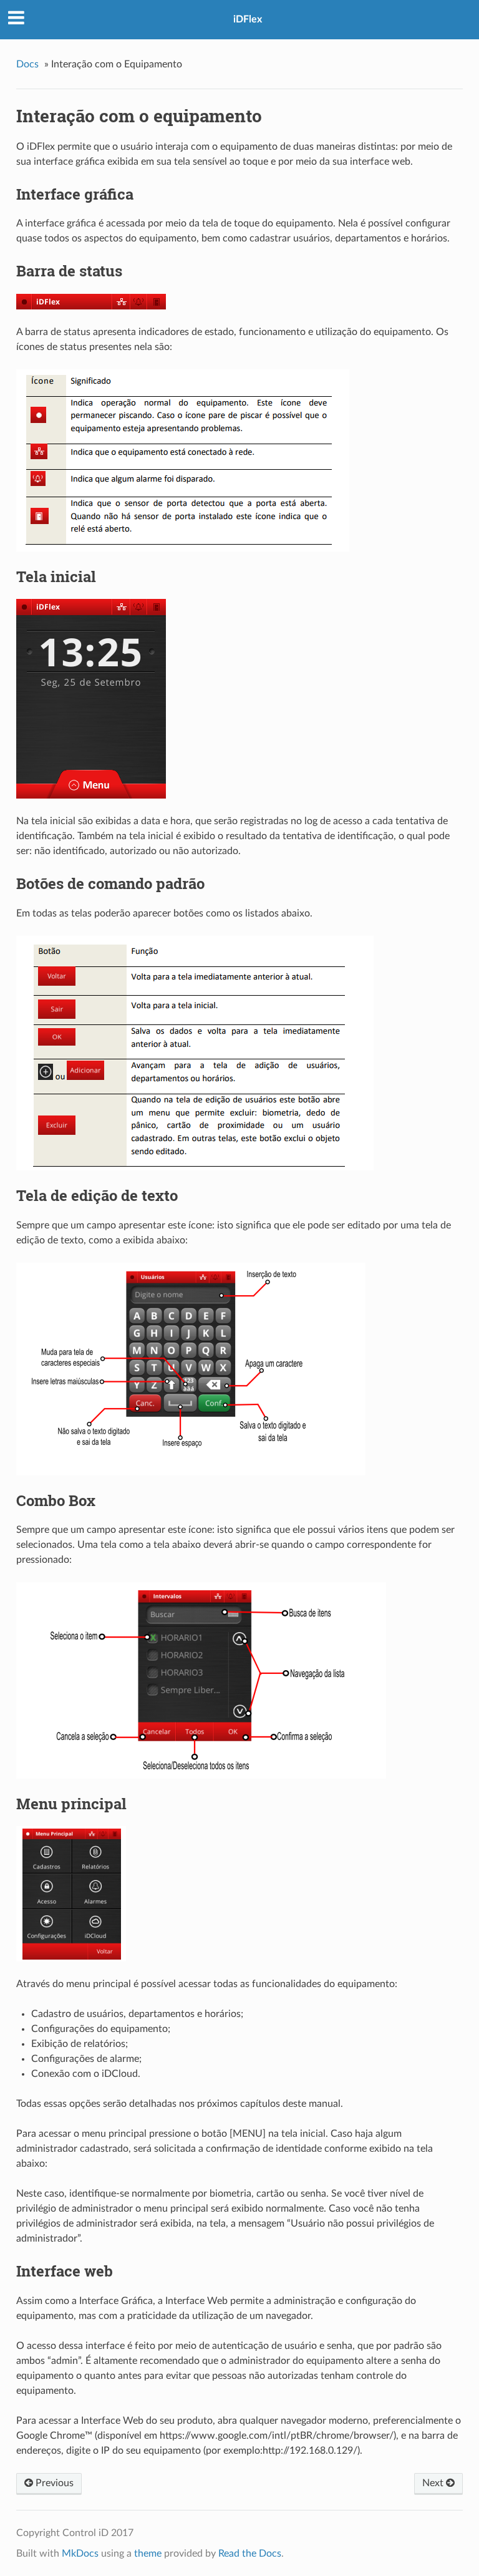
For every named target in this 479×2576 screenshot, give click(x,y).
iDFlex (248, 19)
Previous (53, 2483)
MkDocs (80, 2554)
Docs (27, 64)
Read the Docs (250, 2554)
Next (434, 2483)
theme (148, 2554)
